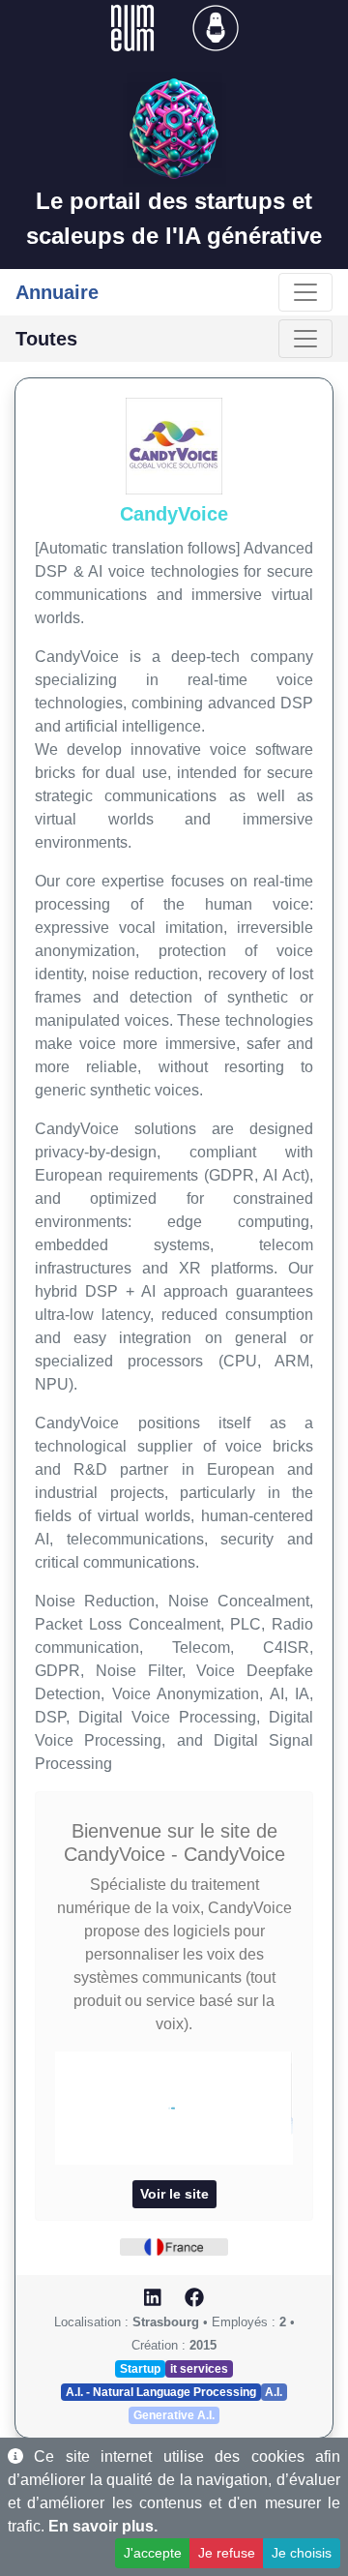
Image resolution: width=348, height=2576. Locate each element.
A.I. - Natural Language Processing (161, 2392)
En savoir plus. (103, 2526)
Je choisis (302, 2553)
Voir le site (174, 2194)
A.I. (274, 2392)
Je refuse (227, 2553)
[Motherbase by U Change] (216, 27)
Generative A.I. (174, 2415)
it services (199, 2369)
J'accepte (153, 2553)
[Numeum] (134, 27)
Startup (140, 2369)
